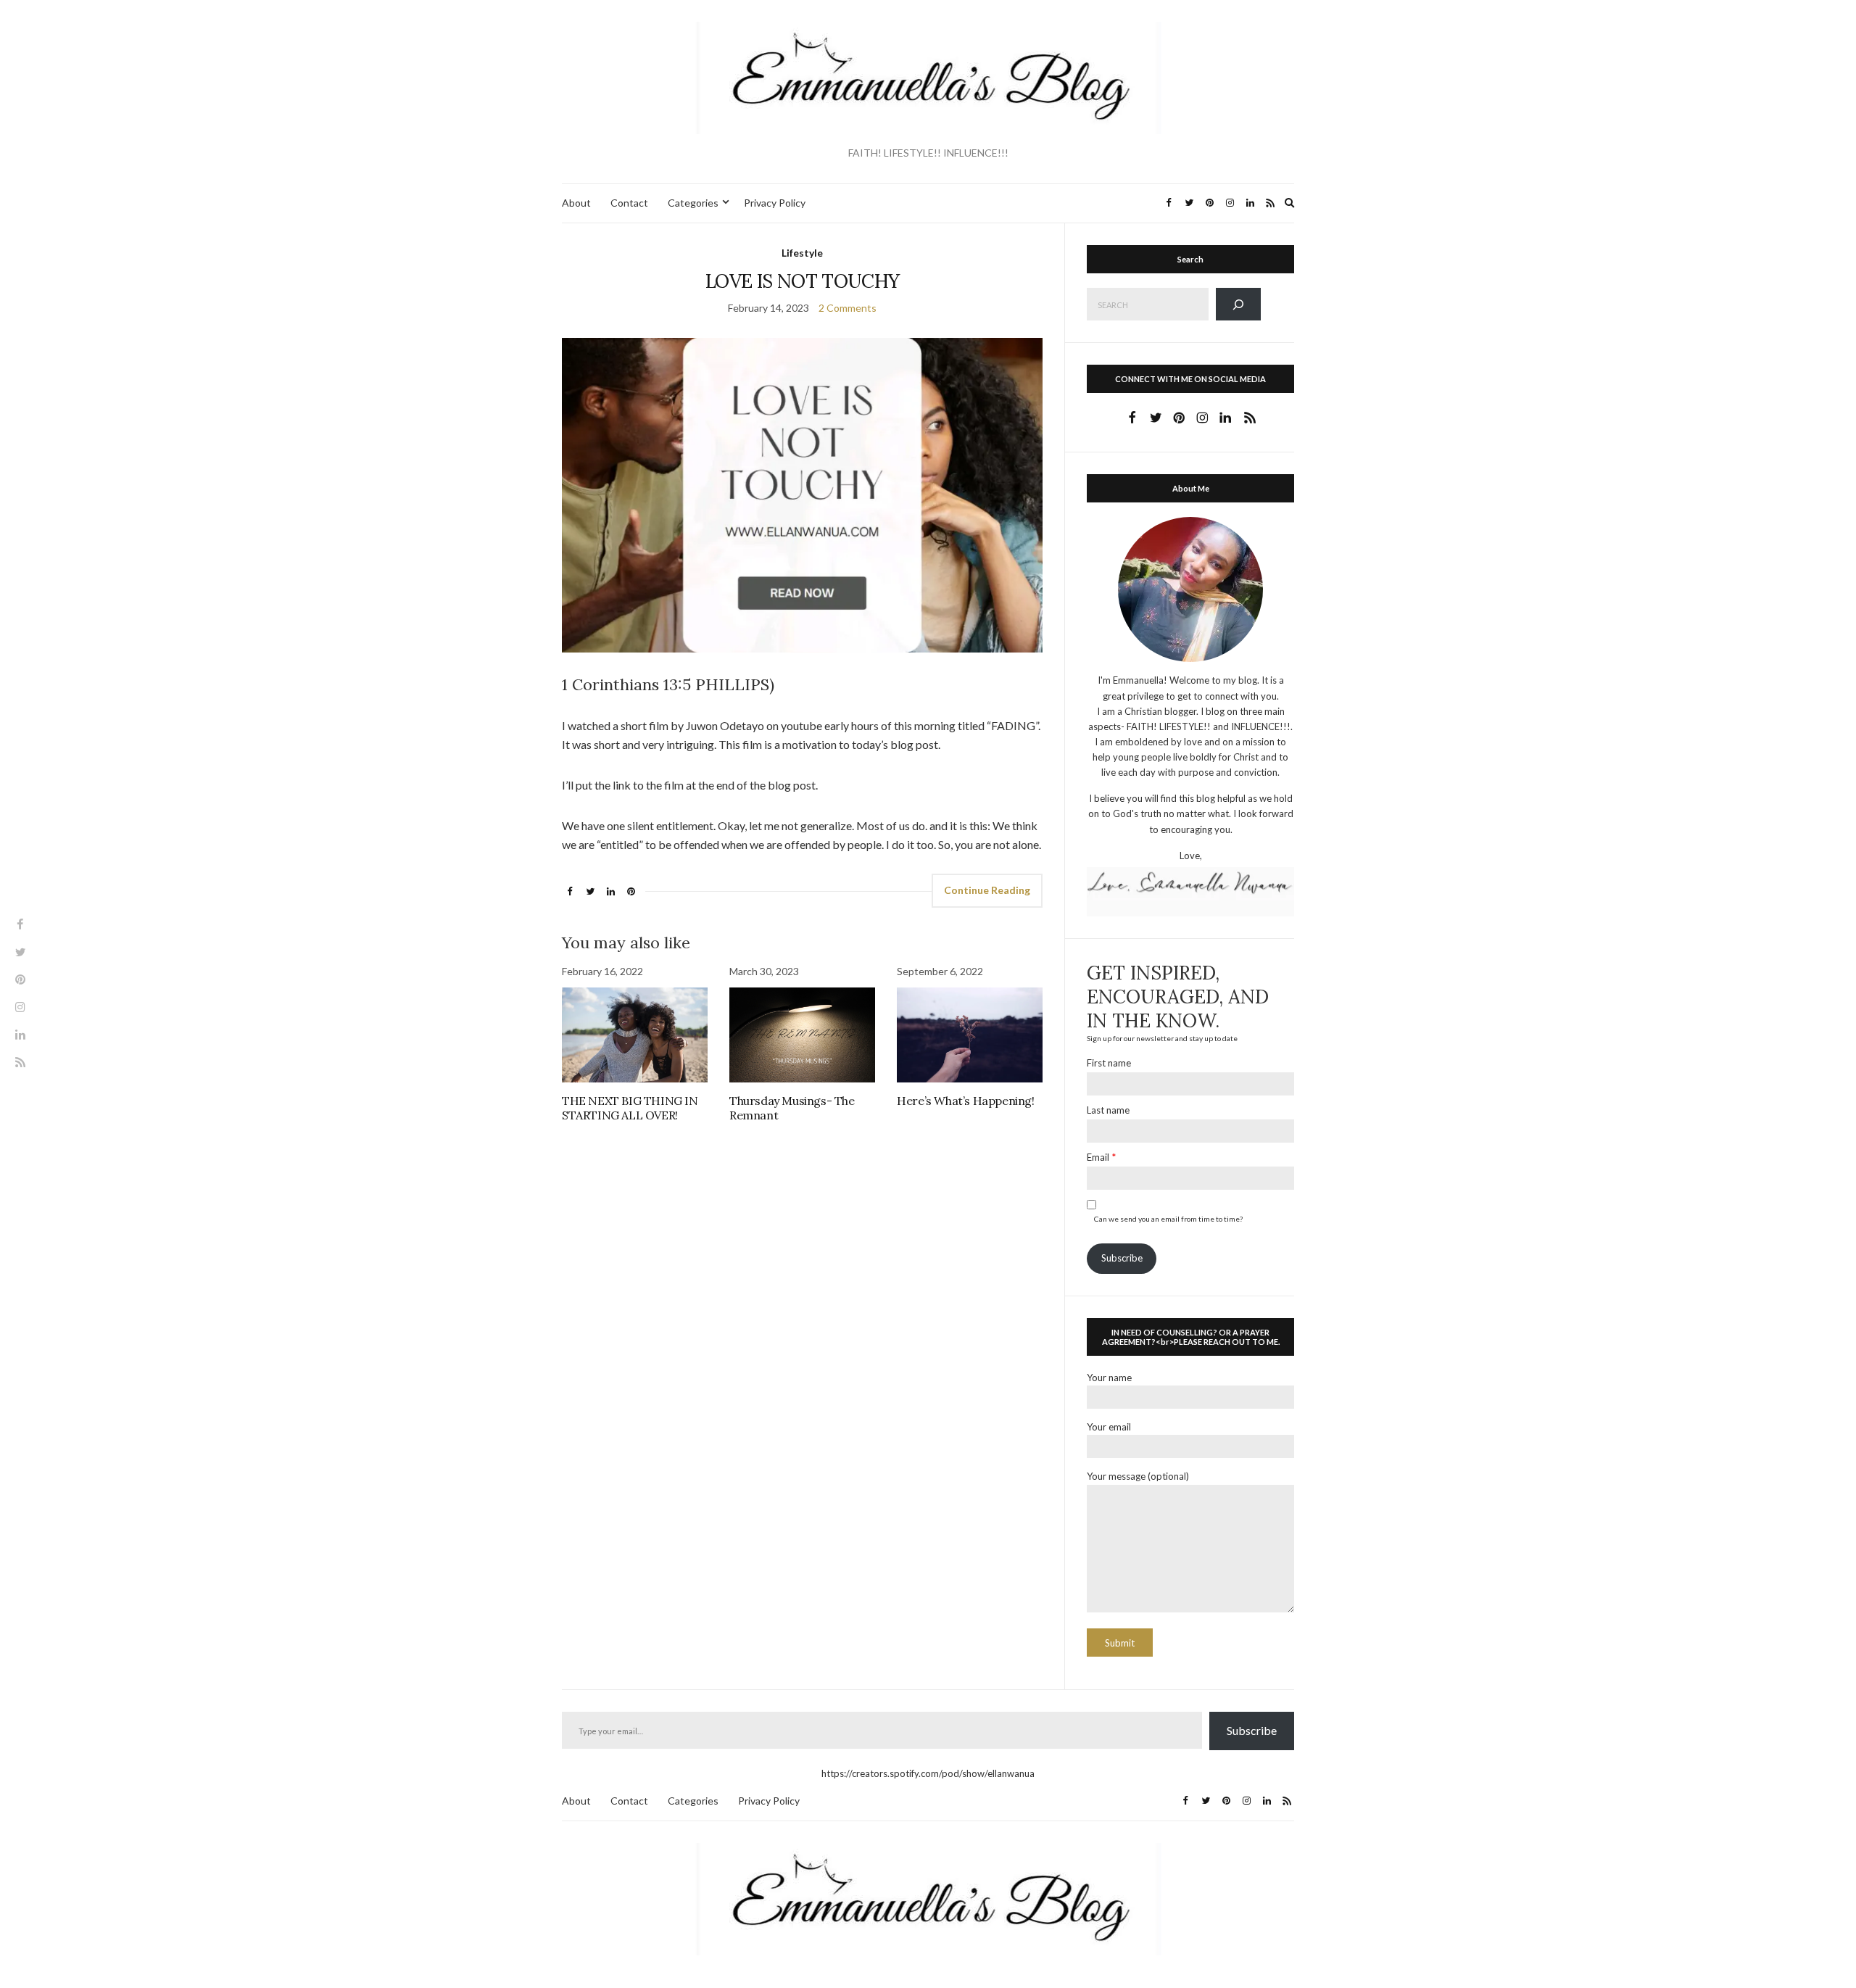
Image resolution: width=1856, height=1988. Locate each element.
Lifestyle (802, 253)
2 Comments (848, 308)
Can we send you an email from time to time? (1168, 1219)
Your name (1109, 1378)
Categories (693, 203)
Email (1098, 1157)
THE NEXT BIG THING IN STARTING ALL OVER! (630, 1108)
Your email (1109, 1427)
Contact (629, 203)
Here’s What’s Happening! (965, 1101)
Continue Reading (987, 890)
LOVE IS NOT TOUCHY (802, 281)
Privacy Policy (775, 203)
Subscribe (1122, 1258)
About (576, 203)
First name (1109, 1063)
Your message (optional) (1138, 1476)
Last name (1108, 1110)
